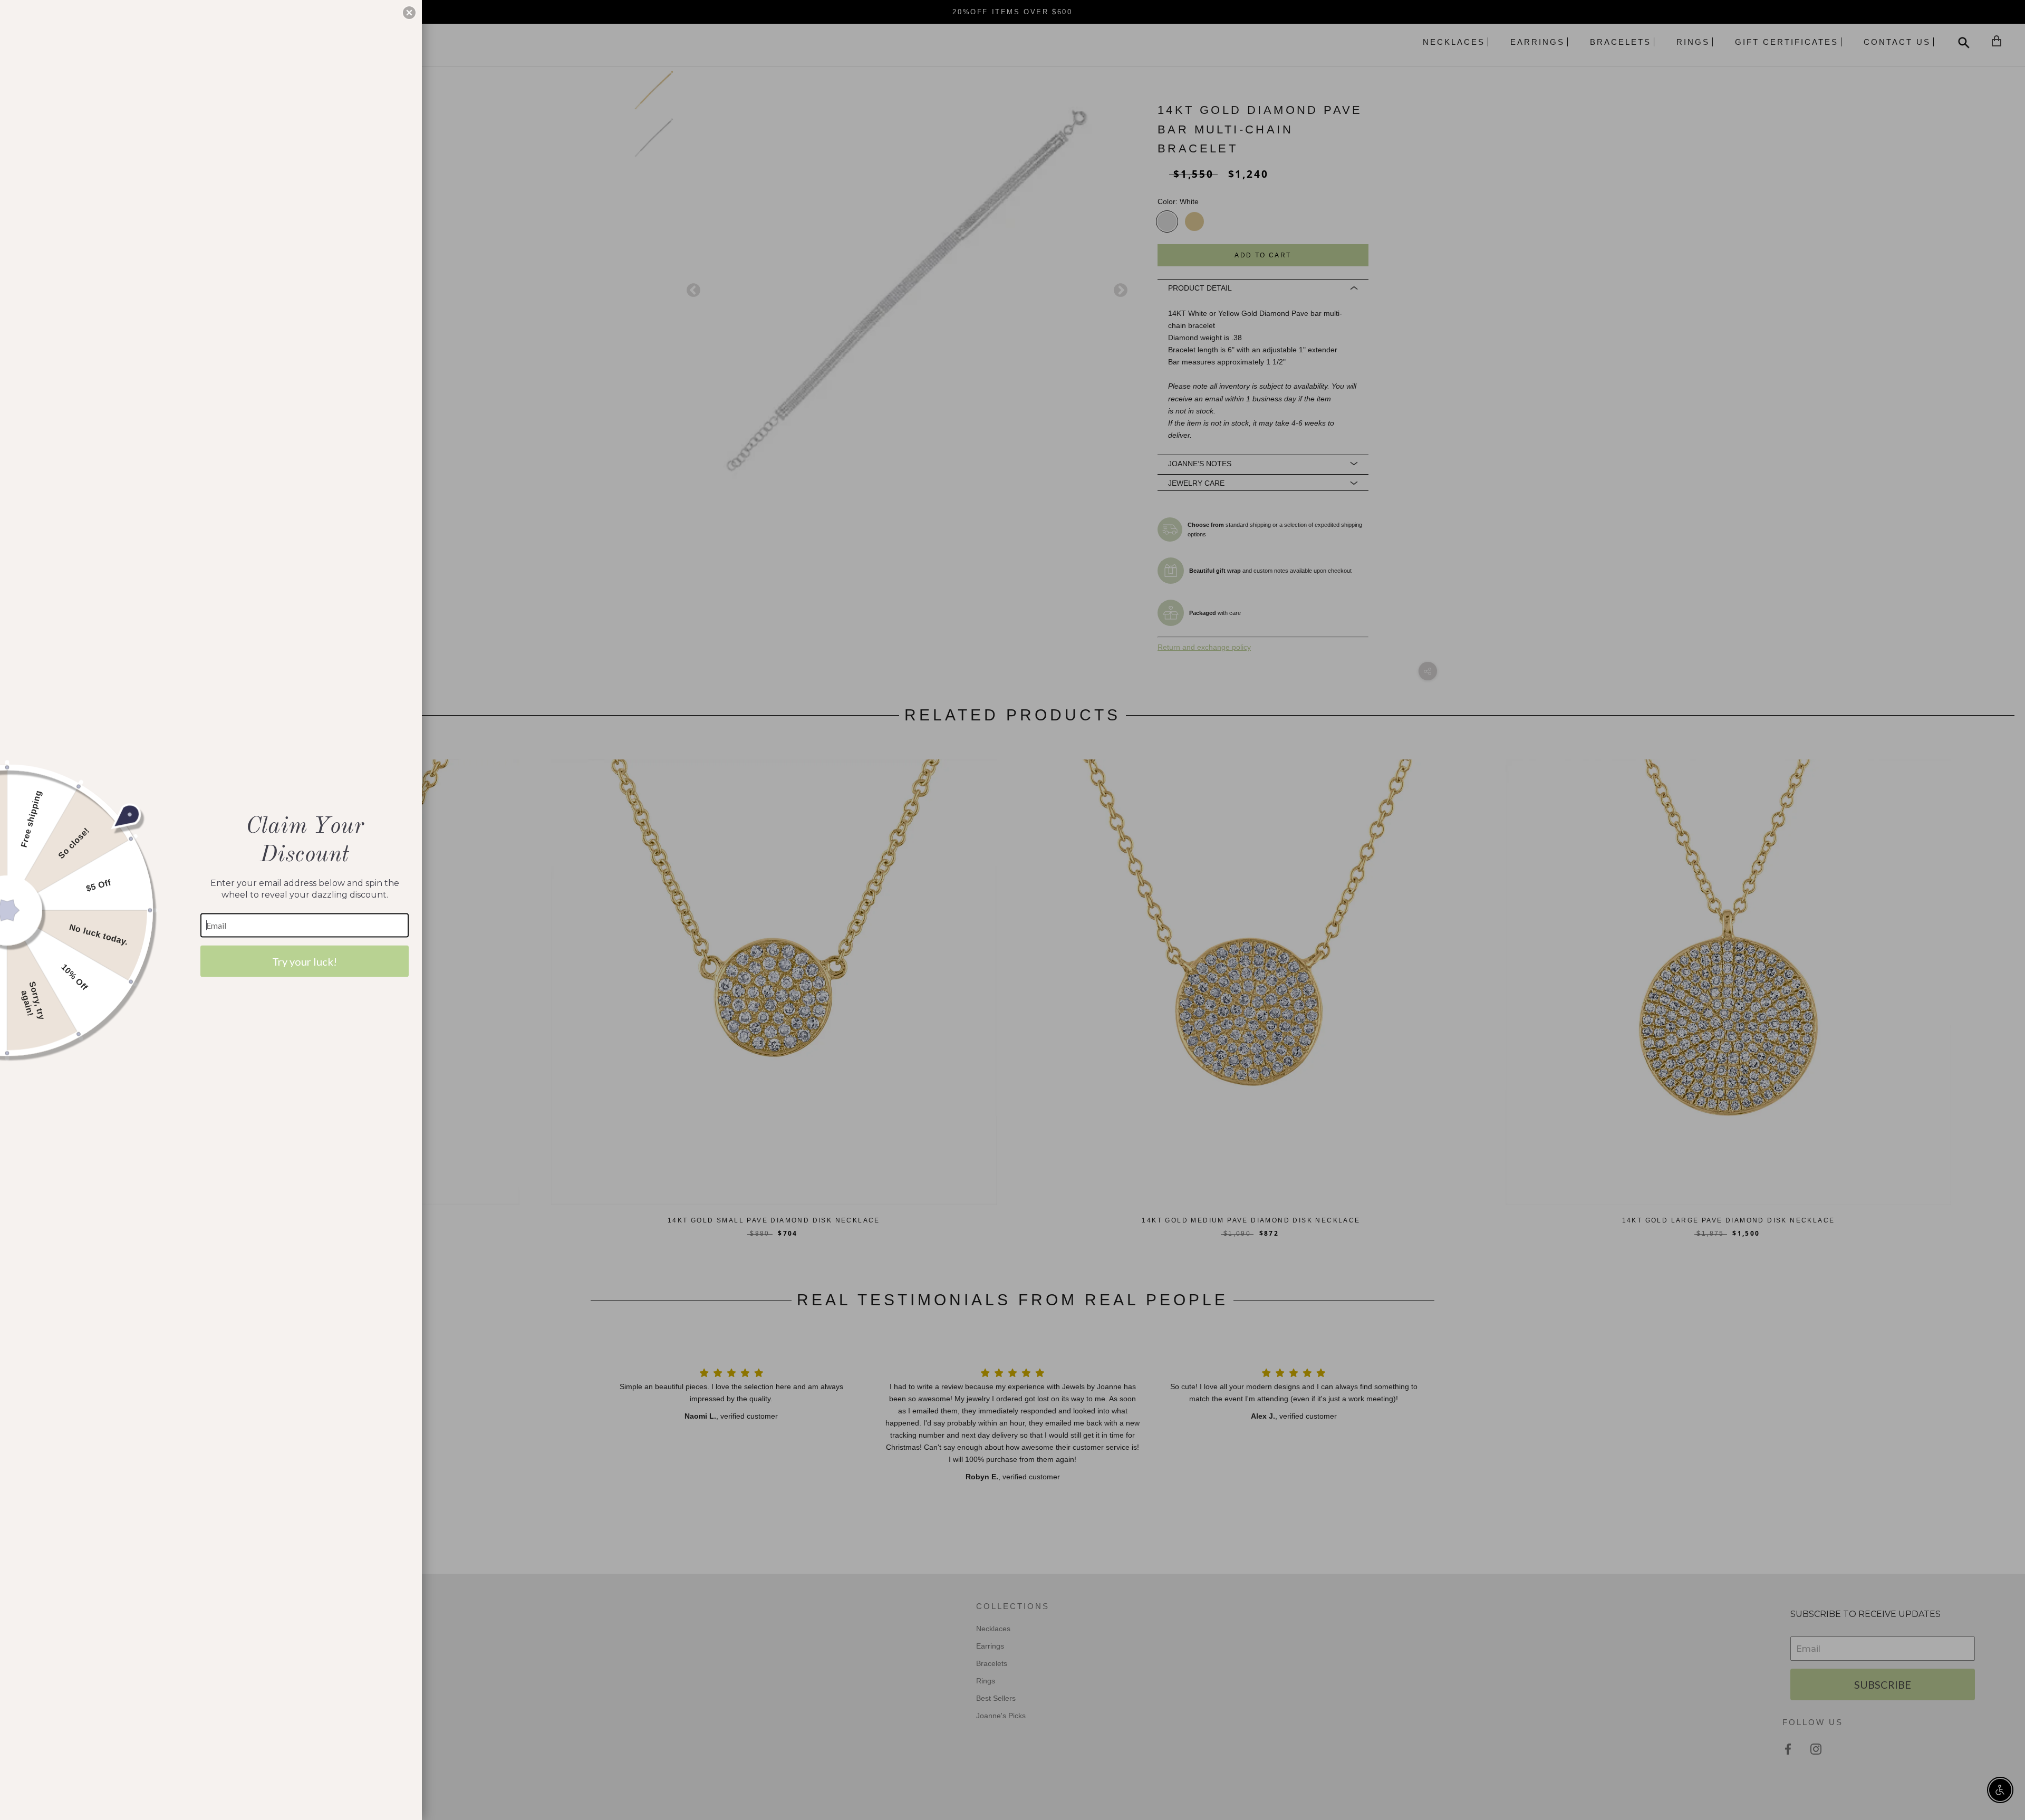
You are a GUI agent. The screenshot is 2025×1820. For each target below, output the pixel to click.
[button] (409, 13)
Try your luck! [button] (305, 961)
